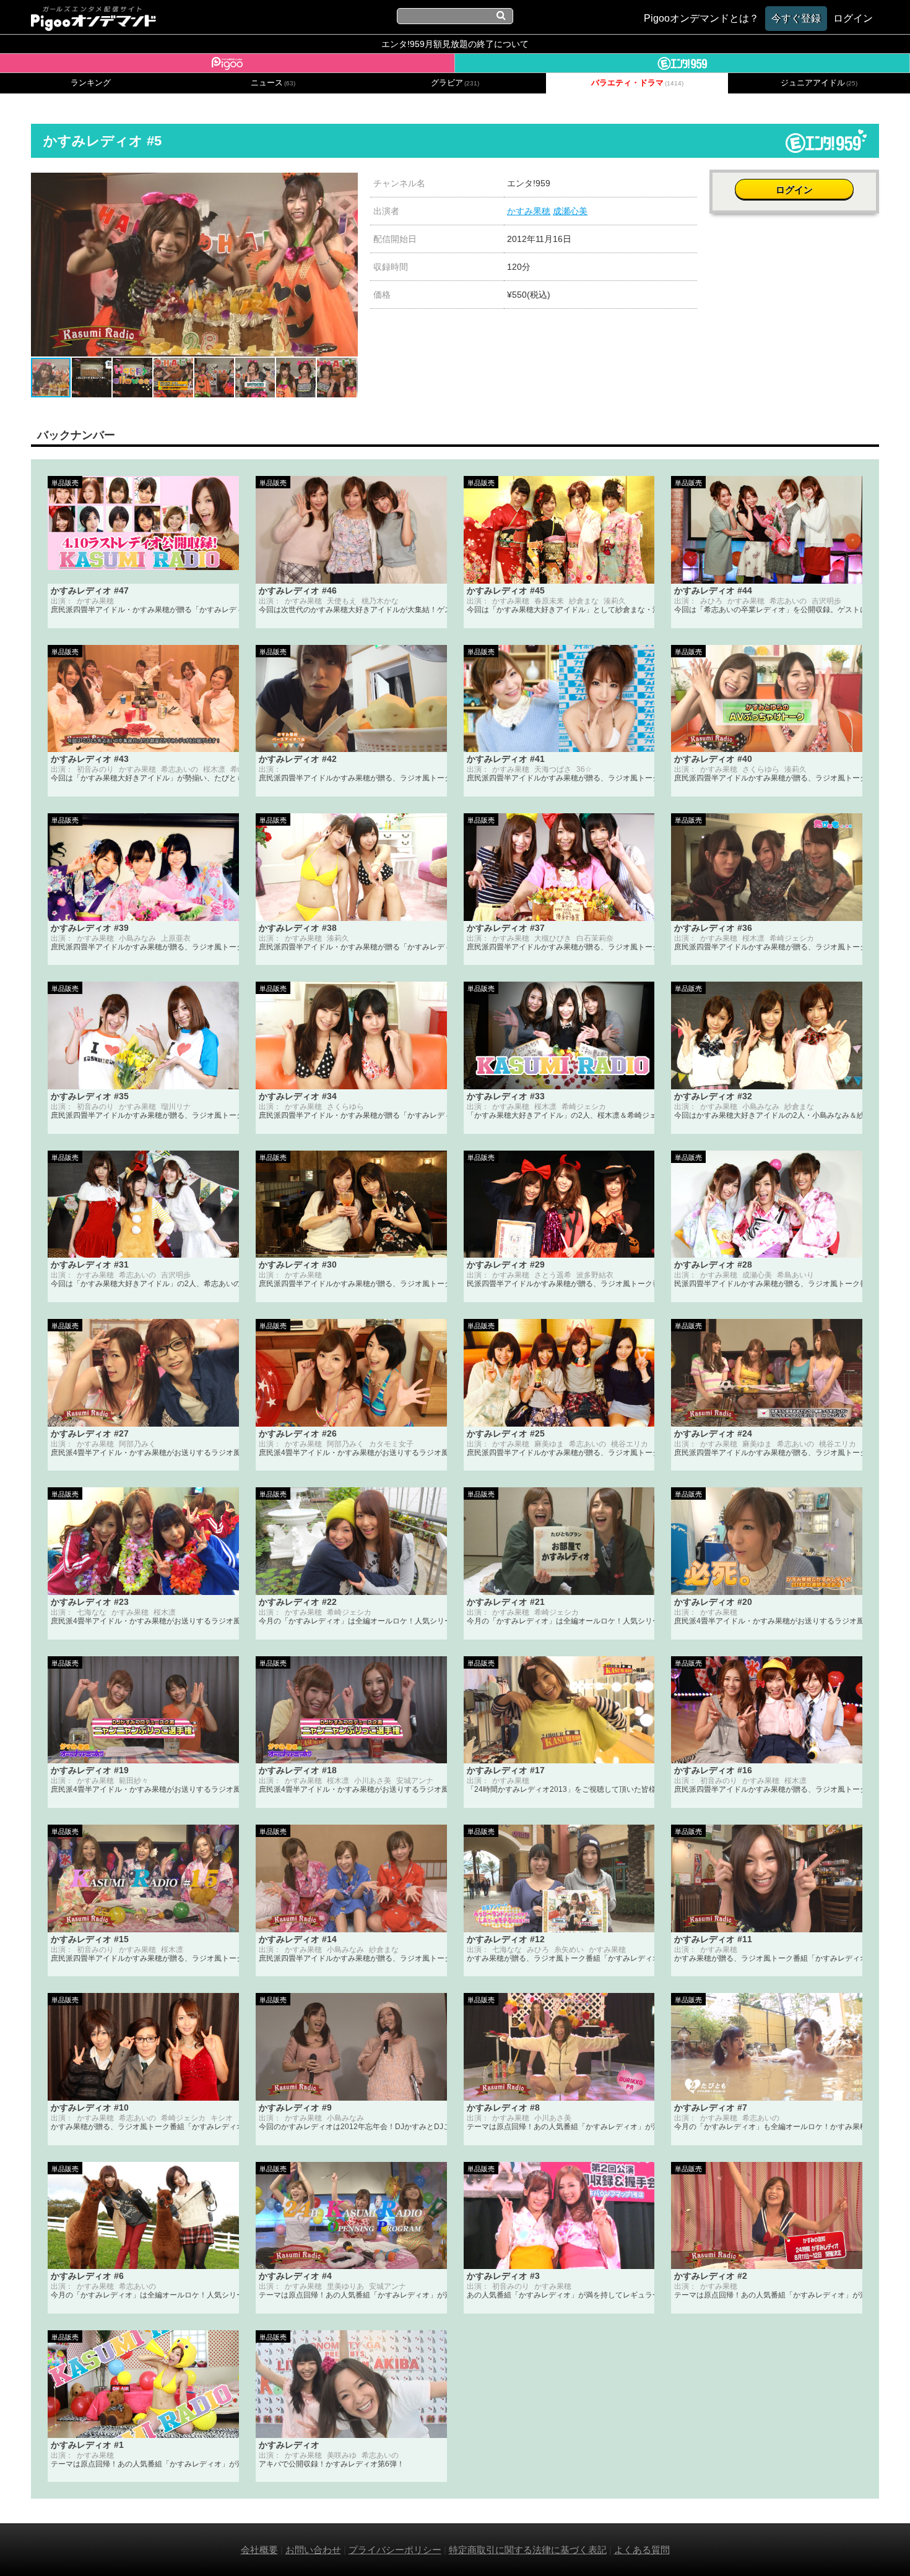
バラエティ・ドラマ (637, 83)
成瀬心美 (570, 211)
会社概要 (259, 2550)
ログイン (794, 190)
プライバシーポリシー (395, 2550)
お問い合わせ (313, 2550)
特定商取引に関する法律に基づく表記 (528, 2550)
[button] (347, 184)
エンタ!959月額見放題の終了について (455, 44)
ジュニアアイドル (819, 83)
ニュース (273, 83)
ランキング (91, 83)
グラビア (455, 83)
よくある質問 (642, 2550)
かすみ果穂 (529, 211)
